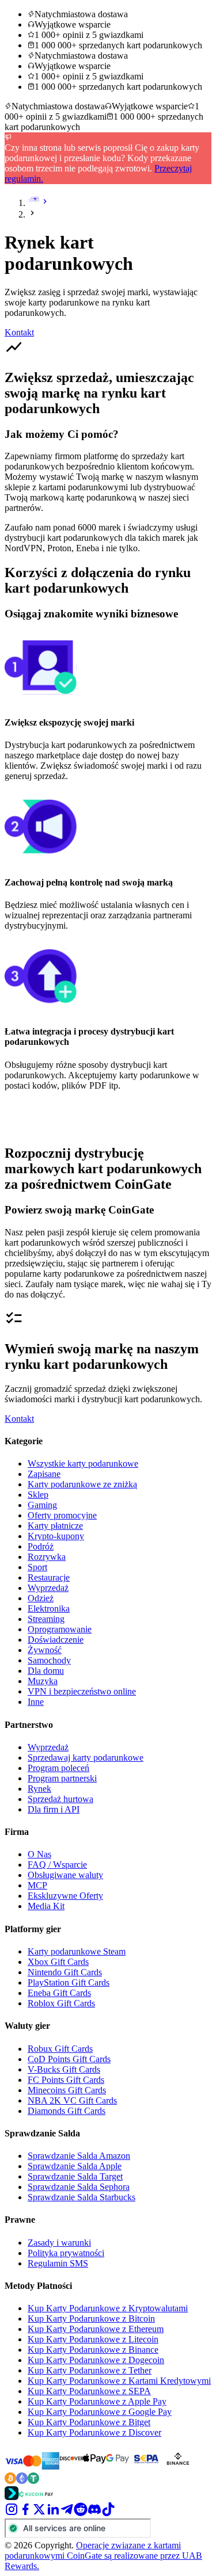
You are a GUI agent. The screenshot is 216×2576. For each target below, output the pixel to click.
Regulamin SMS (58, 2263)
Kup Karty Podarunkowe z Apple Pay (97, 2401)
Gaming (42, 1505)
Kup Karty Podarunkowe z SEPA (89, 2391)
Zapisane (44, 1474)
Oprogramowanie (60, 1629)
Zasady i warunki (59, 2243)
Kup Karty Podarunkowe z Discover (94, 2432)
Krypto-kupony (56, 1536)
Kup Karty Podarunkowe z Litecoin (93, 2339)
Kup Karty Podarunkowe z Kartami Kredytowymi (119, 2381)
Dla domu (46, 1671)
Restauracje (49, 1577)
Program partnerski (62, 1778)
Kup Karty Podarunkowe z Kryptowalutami (108, 2308)
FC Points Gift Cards (66, 2080)
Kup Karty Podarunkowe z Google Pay (100, 2412)
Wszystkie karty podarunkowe (83, 1463)
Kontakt (19, 332)
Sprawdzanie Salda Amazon (79, 2156)
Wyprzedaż (48, 1588)
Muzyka (43, 1681)
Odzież (41, 1598)
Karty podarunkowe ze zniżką (82, 1484)
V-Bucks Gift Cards (64, 2069)
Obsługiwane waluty (65, 1875)
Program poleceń (58, 1768)
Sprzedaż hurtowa (60, 1799)
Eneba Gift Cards (59, 1993)
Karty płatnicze (55, 1526)
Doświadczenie (56, 1640)
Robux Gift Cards (60, 2049)
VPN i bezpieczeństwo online (82, 1691)
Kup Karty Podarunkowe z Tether (90, 2370)
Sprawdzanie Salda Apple (75, 2166)
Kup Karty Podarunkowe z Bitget (89, 2422)
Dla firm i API (54, 1809)
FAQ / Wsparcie (57, 1865)
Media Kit (46, 1906)
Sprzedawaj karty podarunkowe (86, 1758)
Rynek (39, 1789)
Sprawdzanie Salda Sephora (79, 2187)
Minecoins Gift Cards (67, 2090)
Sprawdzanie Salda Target (75, 2176)
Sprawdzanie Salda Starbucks (82, 2197)
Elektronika (49, 1608)
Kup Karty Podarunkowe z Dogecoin (96, 2360)
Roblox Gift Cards (61, 2003)
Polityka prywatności (66, 2253)
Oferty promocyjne (62, 1515)
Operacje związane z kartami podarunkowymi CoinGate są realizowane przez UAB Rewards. (103, 2556)
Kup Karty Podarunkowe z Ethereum (96, 2329)
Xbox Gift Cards (58, 1962)
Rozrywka (47, 1557)
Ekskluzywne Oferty (65, 1896)
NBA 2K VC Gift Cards (72, 2100)
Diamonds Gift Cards (67, 2111)
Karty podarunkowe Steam (77, 1951)
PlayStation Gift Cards (69, 1982)
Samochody (49, 1660)
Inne (36, 1702)
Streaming (46, 1619)
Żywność (45, 1650)
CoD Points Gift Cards (69, 2059)
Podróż (41, 1546)
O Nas (39, 1854)
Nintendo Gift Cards (65, 1972)
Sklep (38, 1495)
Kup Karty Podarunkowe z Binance (93, 2350)
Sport (37, 1567)
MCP (37, 1885)
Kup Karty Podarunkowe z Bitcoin (91, 2319)
